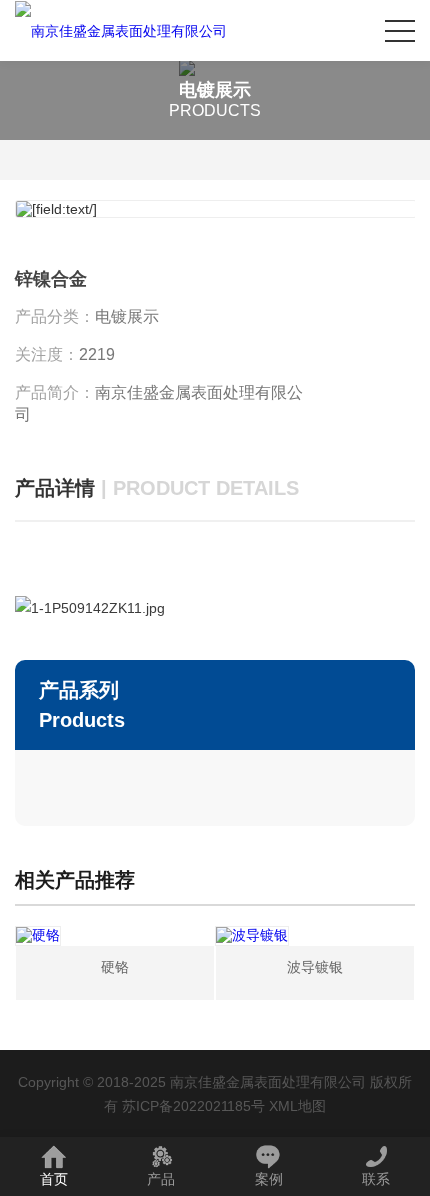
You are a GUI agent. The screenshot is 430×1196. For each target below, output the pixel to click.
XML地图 (297, 1106)
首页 (54, 1179)
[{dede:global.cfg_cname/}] (121, 30)
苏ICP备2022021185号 (193, 1106)
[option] (215, 209)
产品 (161, 1179)
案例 (269, 1179)
